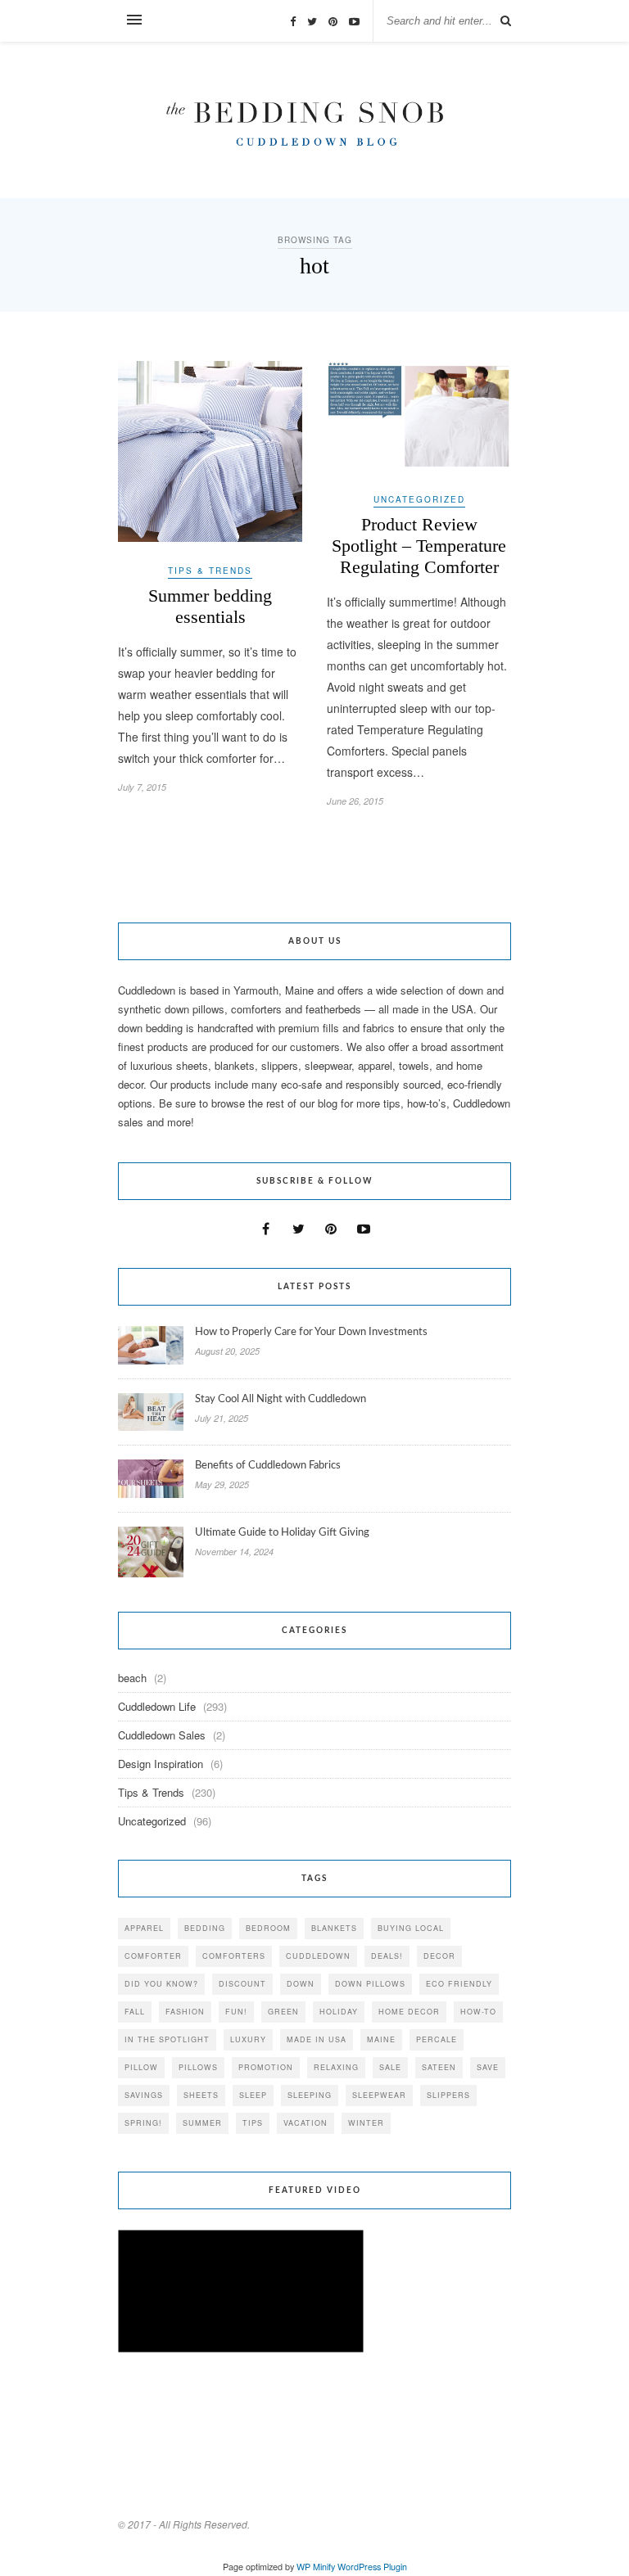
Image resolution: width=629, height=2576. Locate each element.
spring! (143, 2123)
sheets (201, 2095)
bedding (205, 1928)
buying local (411, 1928)
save (488, 2067)
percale (437, 2039)
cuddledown (318, 1956)
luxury (248, 2039)
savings (144, 2095)
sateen (439, 2067)
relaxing (336, 2067)
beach (132, 1678)
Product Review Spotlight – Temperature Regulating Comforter (419, 546)
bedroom (268, 1928)
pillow (141, 2067)
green (283, 2012)
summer (202, 2123)
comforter (153, 1956)
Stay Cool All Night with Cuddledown (282, 1399)
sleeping (310, 2095)
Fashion (185, 2012)
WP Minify (316, 2567)
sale (390, 2067)
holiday (339, 2012)
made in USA (317, 2039)
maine (381, 2039)
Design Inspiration (161, 1764)
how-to (478, 2012)
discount (242, 1984)
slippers (448, 2095)
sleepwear (379, 2095)
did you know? (161, 1984)
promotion (266, 2067)
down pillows (370, 1984)
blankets (334, 1928)
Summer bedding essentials (210, 606)
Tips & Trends (210, 571)
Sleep (253, 2095)
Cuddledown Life (157, 1706)
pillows (198, 2067)
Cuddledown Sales (162, 1735)
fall (135, 2012)
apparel (144, 1928)
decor (439, 1956)
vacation (305, 2123)
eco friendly (459, 1984)
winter (366, 2123)
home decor (409, 2012)
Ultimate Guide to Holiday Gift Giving (282, 1533)
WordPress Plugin (372, 2567)
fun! (236, 2012)
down (301, 1984)
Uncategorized (419, 499)
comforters (234, 1956)
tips (253, 2123)
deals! (387, 1956)
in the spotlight (167, 2039)
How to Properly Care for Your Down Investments (311, 1332)
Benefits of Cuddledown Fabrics (268, 1466)
